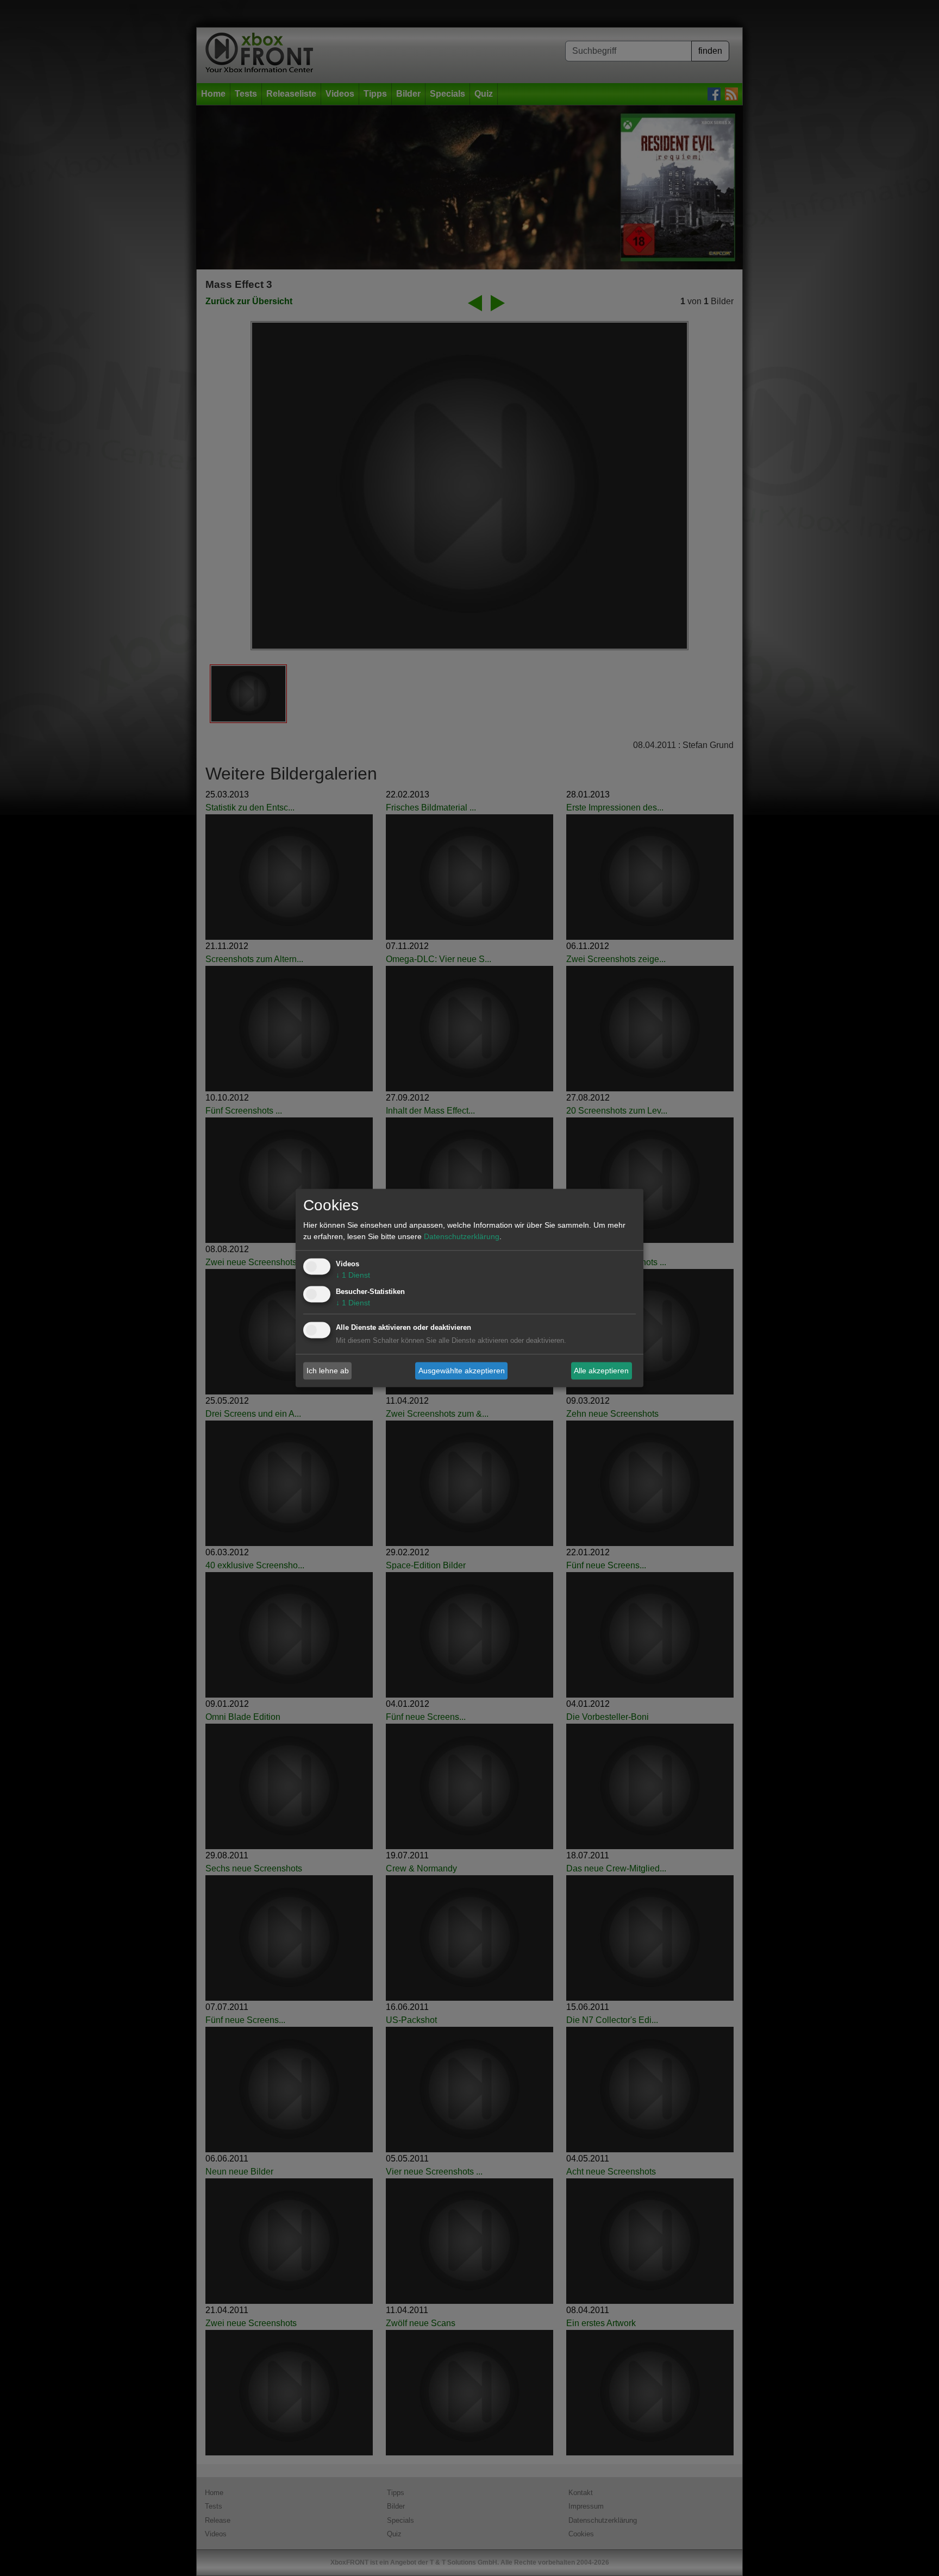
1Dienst (353, 1276)
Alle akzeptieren (601, 1371)
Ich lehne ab (328, 1371)
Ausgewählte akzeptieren (462, 1371)
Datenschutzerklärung (462, 1237)
